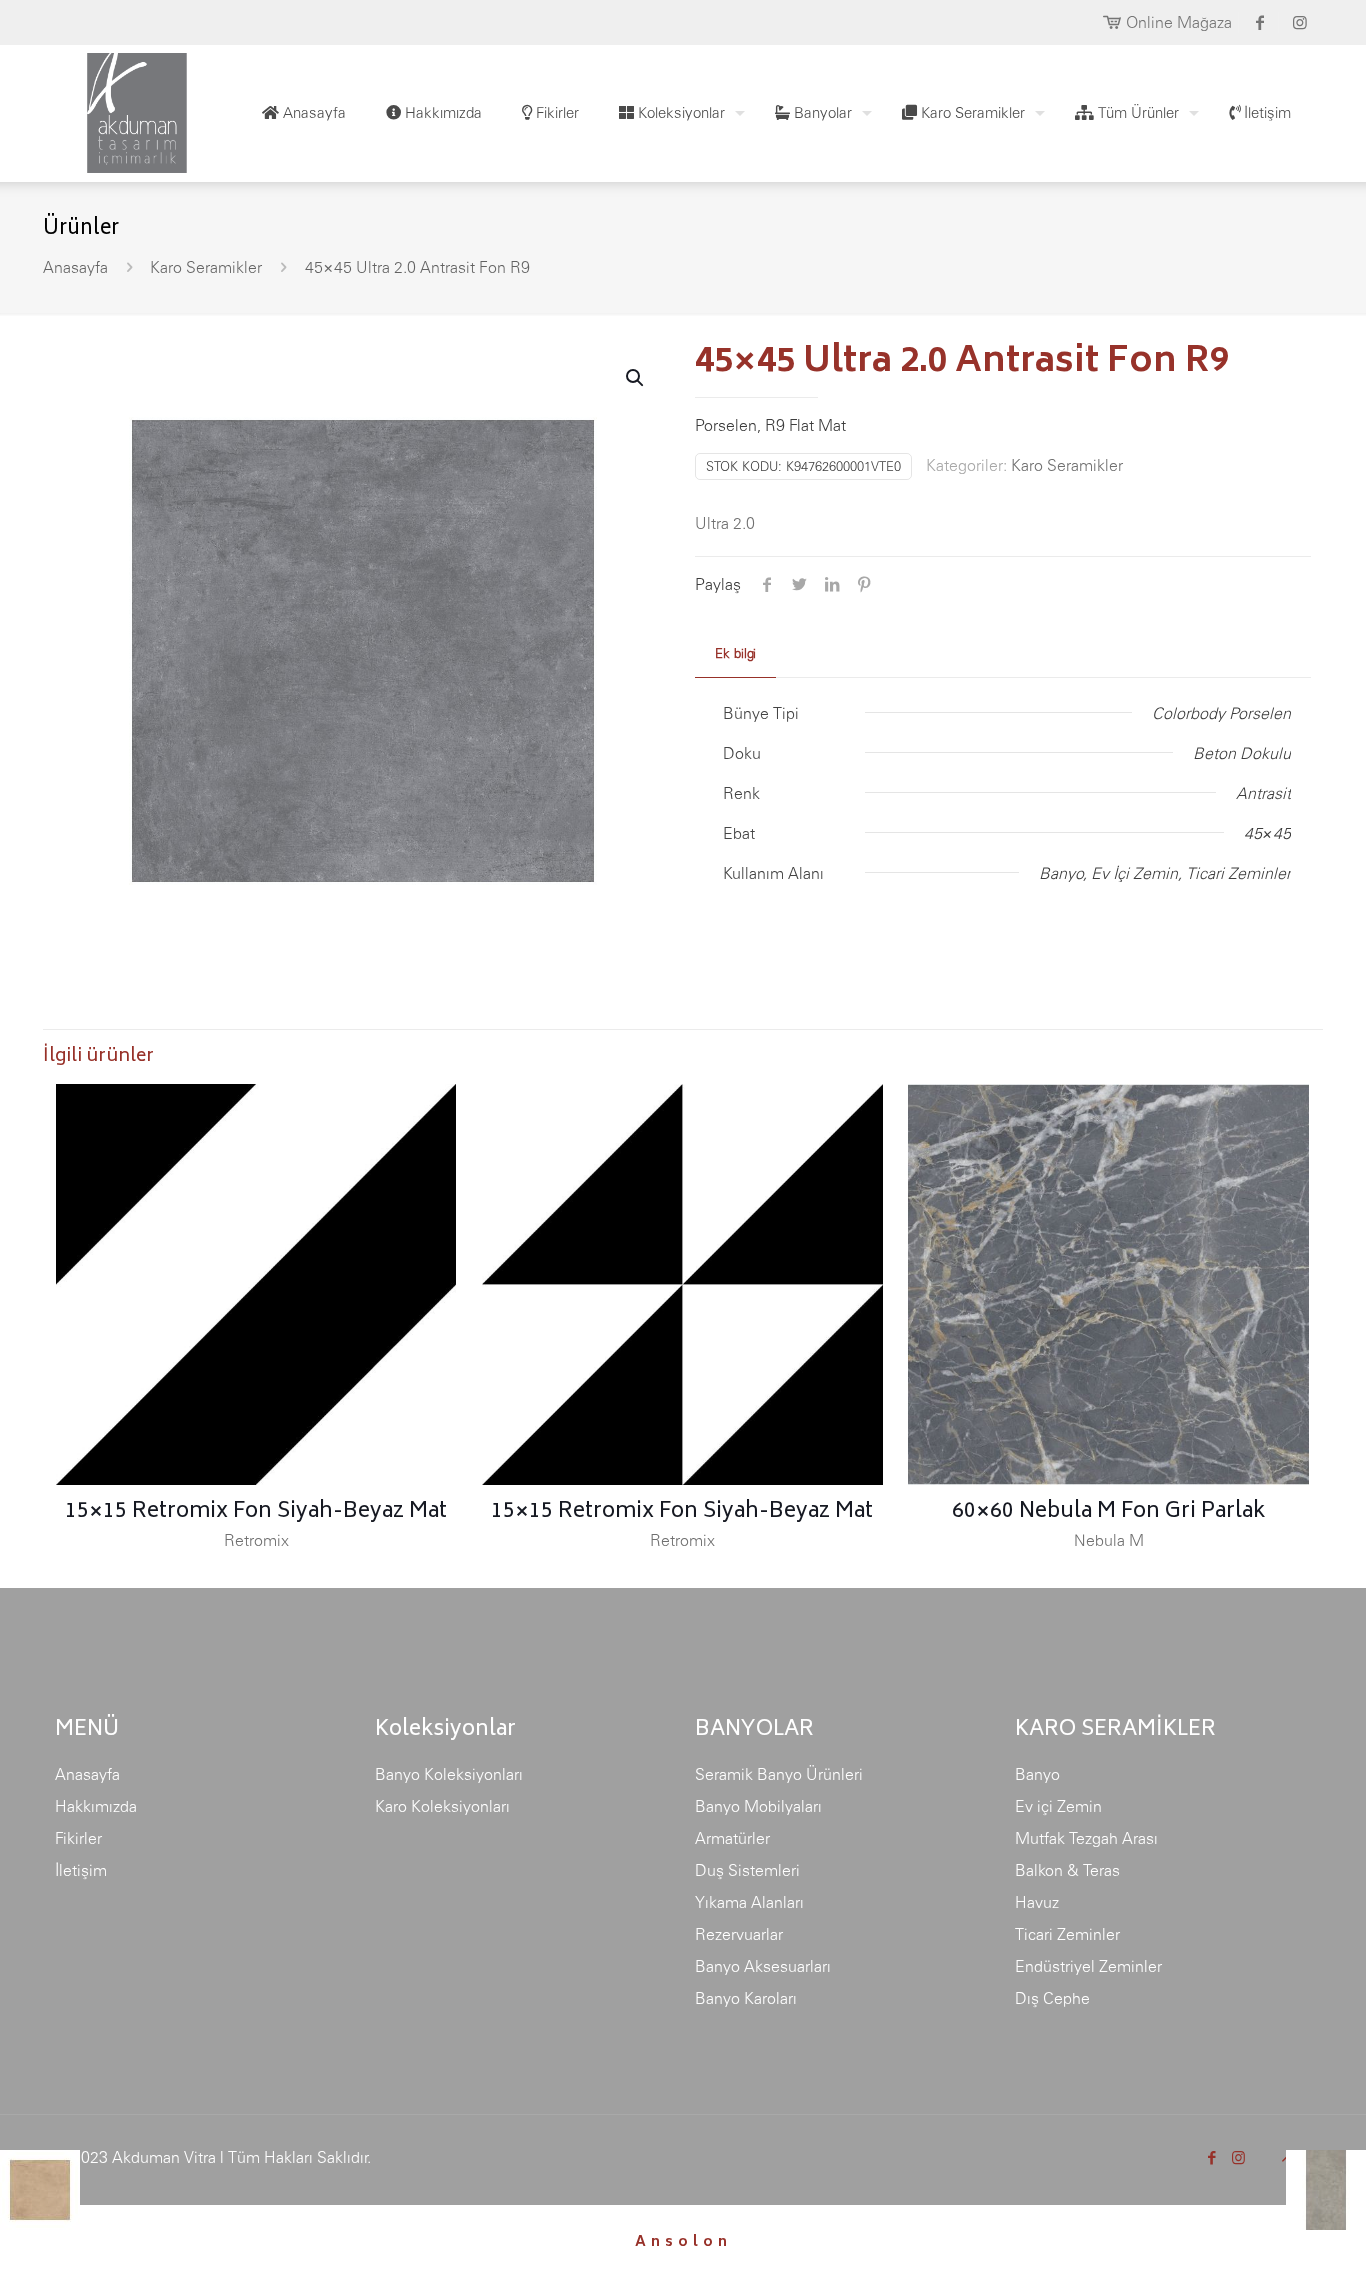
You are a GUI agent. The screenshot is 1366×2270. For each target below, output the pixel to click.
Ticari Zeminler (1067, 1934)
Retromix (256, 1540)
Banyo (1037, 1774)
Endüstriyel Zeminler (1088, 1966)
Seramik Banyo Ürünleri (779, 1774)
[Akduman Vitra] (121, 108)
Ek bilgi (735, 653)
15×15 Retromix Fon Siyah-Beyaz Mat (256, 1512)
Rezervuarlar (739, 1934)
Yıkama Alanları (749, 1902)
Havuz (1037, 1902)
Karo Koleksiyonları (442, 1806)
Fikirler (78, 1838)
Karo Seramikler (206, 267)
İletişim (81, 1870)
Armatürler (732, 1838)
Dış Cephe (1052, 1998)
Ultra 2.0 (725, 523)
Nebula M (1109, 1540)
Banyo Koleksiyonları (449, 1774)
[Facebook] (1211, 2157)
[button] (636, 378)
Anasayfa (75, 267)
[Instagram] (1238, 2157)
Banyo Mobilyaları (758, 1806)
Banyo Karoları (746, 1998)
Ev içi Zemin (1058, 1806)
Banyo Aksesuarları (763, 1966)
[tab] (735, 654)
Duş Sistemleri (747, 1870)
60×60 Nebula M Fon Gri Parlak (1108, 1512)
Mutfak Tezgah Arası (1086, 1838)
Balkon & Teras (1067, 1870)
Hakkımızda (96, 1806)
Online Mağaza (1179, 22)
